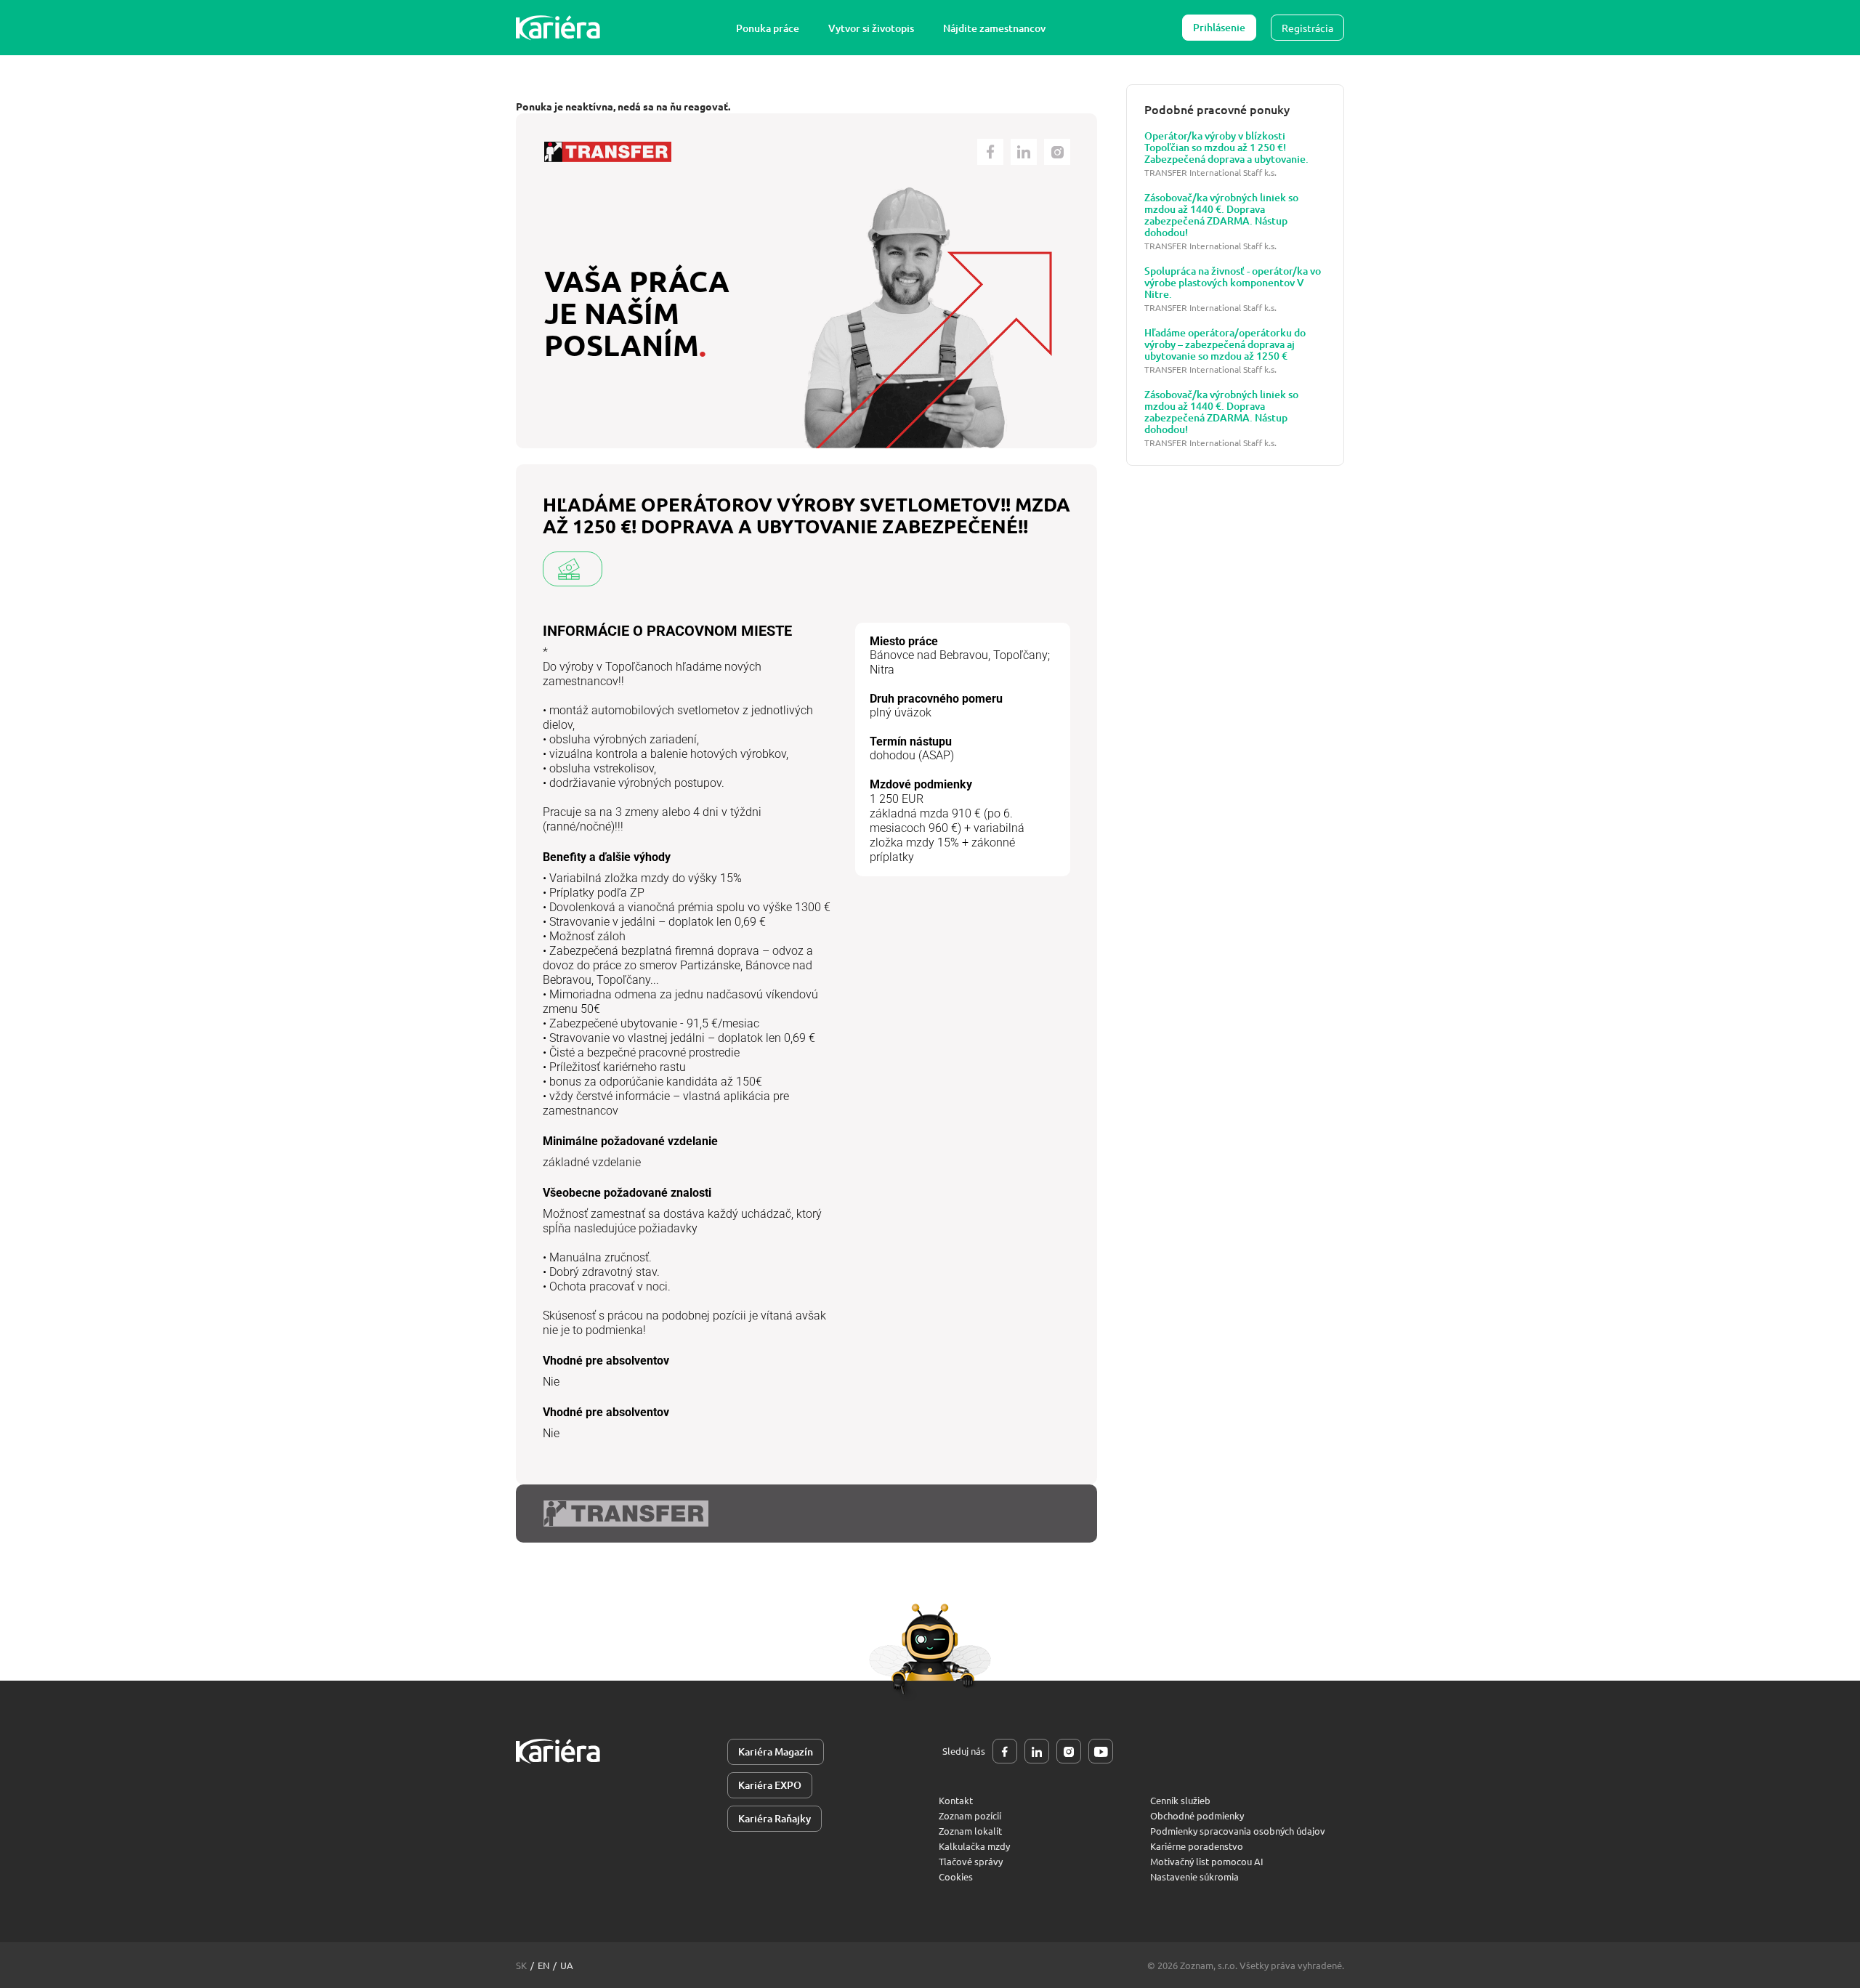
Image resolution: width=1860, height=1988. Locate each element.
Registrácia (1307, 28)
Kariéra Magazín (776, 1751)
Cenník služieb (1180, 1800)
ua (567, 1965)
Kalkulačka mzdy (974, 1846)
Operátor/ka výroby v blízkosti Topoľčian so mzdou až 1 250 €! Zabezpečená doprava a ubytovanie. (1226, 148)
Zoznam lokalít (970, 1831)
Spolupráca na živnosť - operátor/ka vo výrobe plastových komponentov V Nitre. (1233, 283)
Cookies (956, 1876)
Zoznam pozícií (970, 1815)
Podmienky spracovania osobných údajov (1238, 1831)
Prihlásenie (1219, 27)
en (543, 1965)
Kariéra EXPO (770, 1785)
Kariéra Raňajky (775, 1818)
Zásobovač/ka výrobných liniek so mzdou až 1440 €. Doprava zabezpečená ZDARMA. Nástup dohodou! (1221, 215)
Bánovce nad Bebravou (929, 655)
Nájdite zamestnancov (994, 28)
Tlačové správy (971, 1861)
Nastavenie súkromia (1194, 1876)
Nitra (882, 670)
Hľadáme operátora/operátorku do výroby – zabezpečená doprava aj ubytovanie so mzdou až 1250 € (1225, 344)
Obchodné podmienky (1197, 1815)
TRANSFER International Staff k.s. (1210, 173)
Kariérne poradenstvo (1197, 1846)
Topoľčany (1020, 655)
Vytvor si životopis (871, 28)
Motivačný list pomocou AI (1207, 1861)
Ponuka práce (768, 28)
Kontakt (956, 1800)
